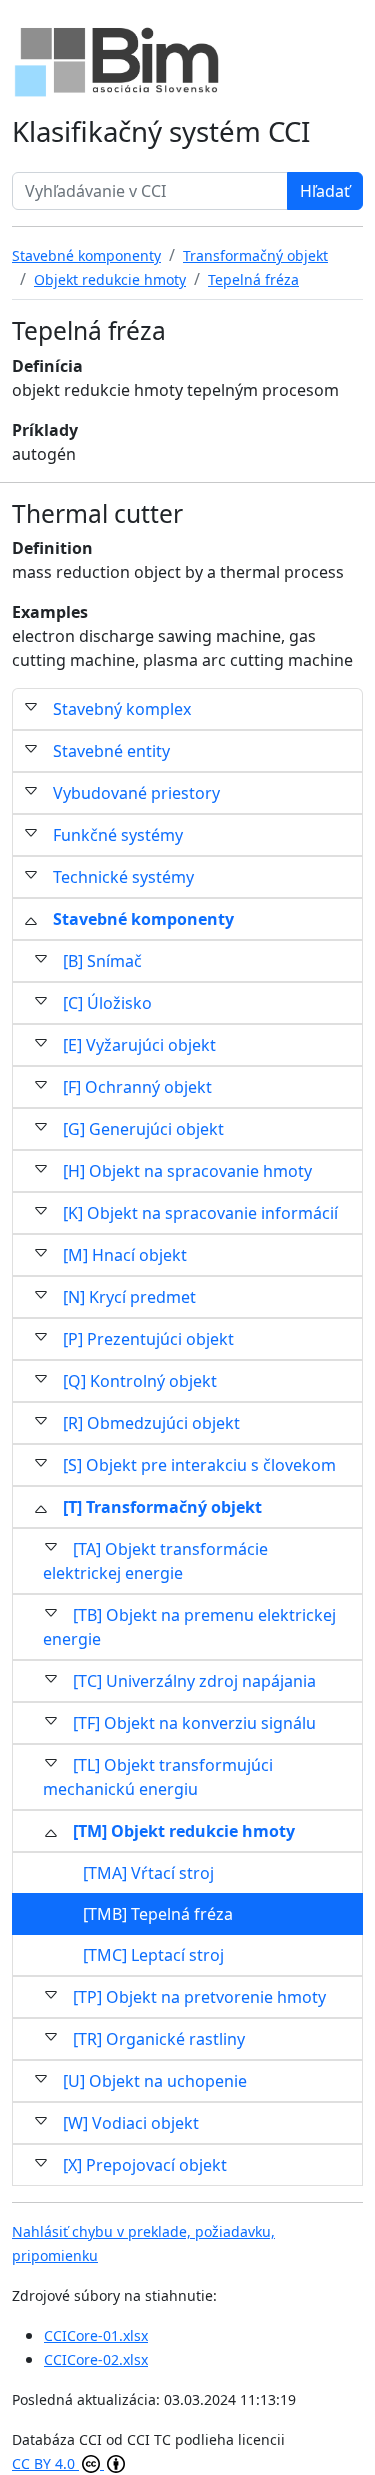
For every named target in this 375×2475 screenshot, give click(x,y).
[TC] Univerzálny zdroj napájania (194, 1681)
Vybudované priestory (136, 793)
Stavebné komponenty (143, 919)
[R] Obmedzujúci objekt (151, 1423)
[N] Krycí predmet (129, 1297)
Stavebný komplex (122, 709)
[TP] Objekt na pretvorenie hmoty (199, 1997)
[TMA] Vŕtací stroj (148, 1873)
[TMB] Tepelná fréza (158, 1914)
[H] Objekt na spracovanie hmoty (187, 1171)
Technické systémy (123, 877)
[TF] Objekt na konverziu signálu (194, 1723)
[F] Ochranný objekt (137, 1087)
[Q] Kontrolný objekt (140, 1381)
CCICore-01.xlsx (96, 2335)
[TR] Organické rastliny (159, 2039)
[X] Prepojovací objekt (145, 2165)
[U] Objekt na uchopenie (155, 2081)
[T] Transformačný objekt (162, 1507)
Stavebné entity (111, 751)
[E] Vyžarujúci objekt (139, 1045)
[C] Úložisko (107, 1003)
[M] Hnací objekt (125, 1255)
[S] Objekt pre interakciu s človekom (199, 1465)
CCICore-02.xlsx (96, 2359)
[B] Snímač (102, 961)
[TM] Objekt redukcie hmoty (184, 1831)
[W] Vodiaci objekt (131, 2123)
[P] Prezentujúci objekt (148, 1339)
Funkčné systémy (118, 835)
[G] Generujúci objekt (143, 1129)
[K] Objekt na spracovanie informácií (200, 1213)
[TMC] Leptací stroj (153, 1955)
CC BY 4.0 (45, 2463)
